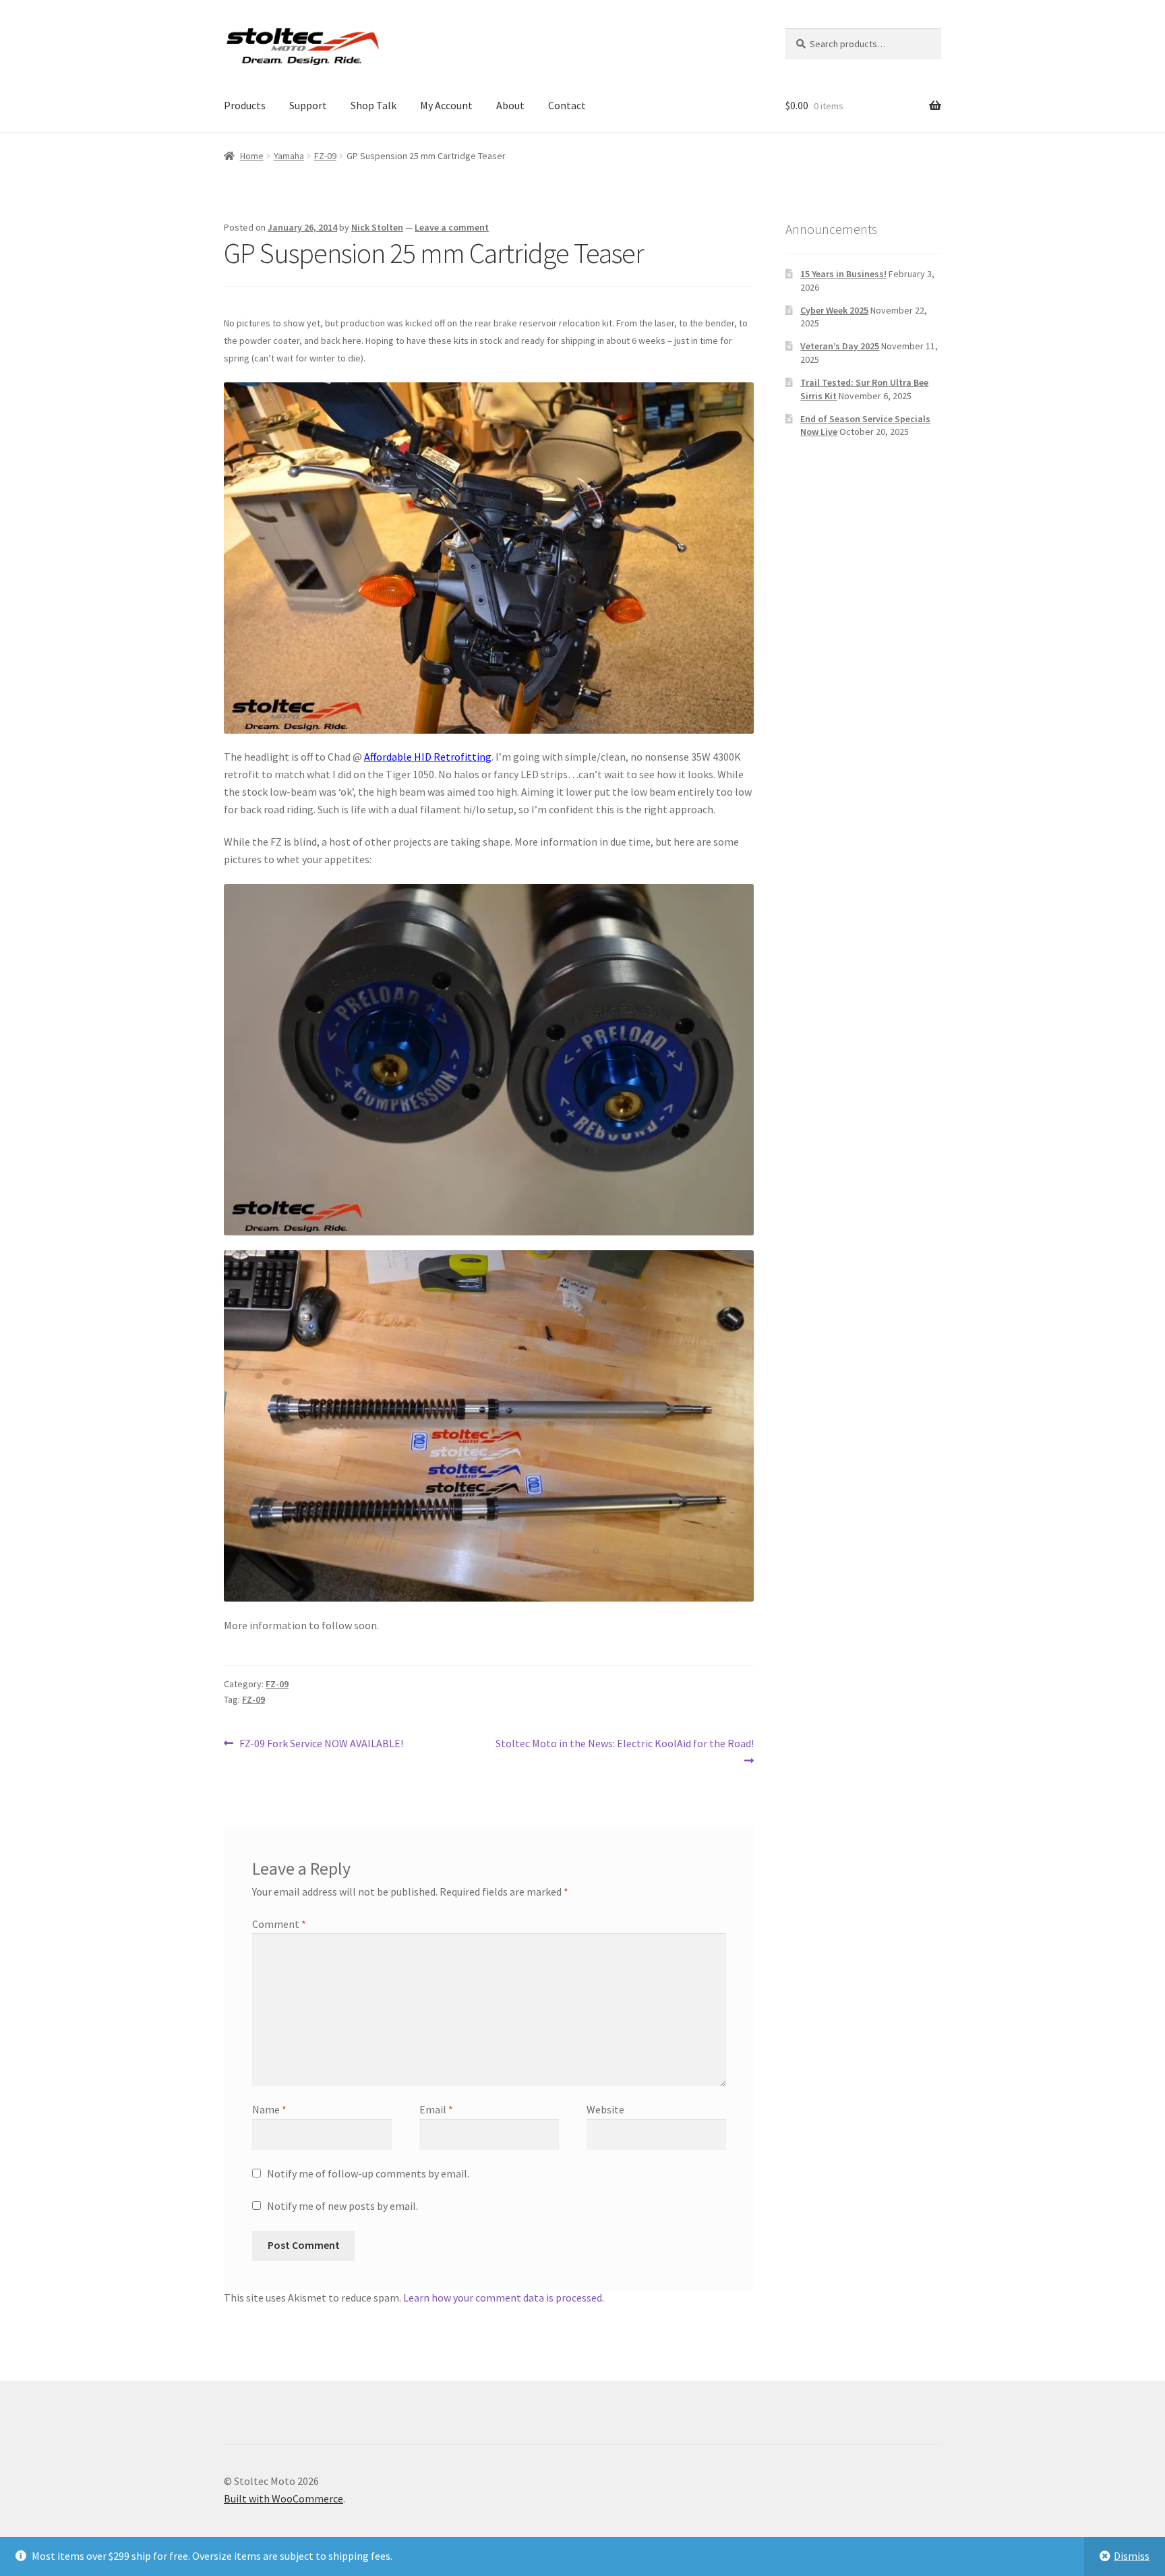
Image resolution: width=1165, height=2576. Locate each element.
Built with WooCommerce (283, 2498)
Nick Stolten (377, 227)
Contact (567, 105)
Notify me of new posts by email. (342, 2206)
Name (269, 2109)
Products (245, 105)
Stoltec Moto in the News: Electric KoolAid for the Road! (624, 1751)
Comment (279, 1924)
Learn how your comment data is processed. (504, 2297)
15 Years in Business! (843, 274)
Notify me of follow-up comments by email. (368, 2173)
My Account (446, 105)
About (510, 105)
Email (436, 2109)
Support (308, 105)
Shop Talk (374, 105)
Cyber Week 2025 (834, 310)
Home (252, 156)
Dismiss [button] (1132, 2556)
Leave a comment (452, 227)
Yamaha (289, 156)
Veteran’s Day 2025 (840, 346)
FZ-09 (325, 156)
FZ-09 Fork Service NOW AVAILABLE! (321, 1744)
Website (605, 2109)
